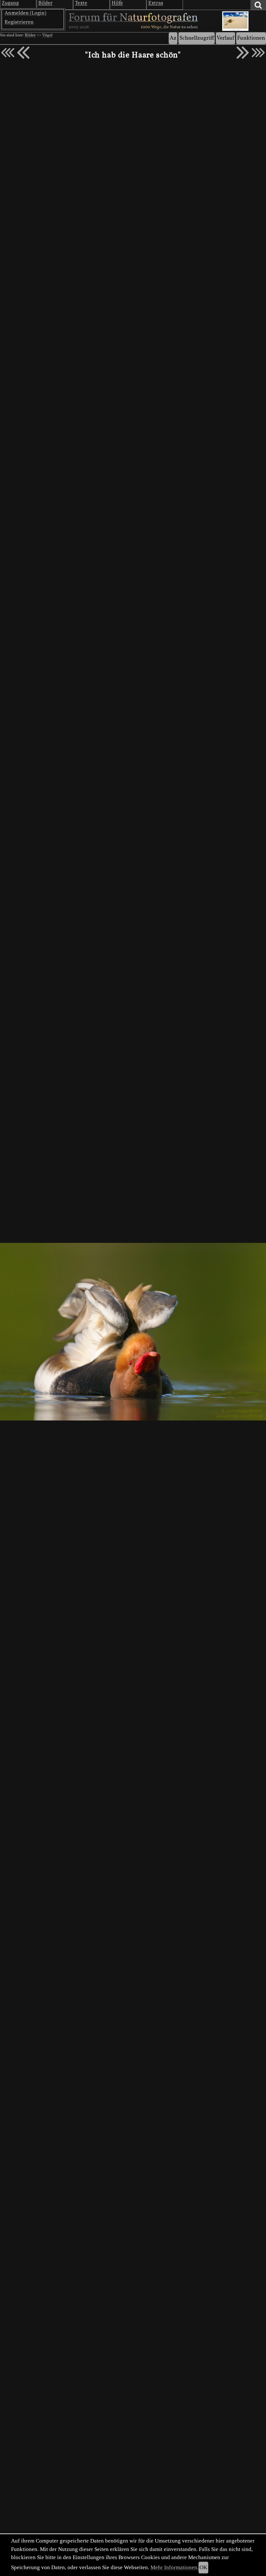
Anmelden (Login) (25, 13)
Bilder (30, 35)
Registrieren (19, 22)
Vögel (47, 35)
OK (203, 2567)
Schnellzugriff (197, 38)
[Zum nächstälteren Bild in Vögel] (243, 53)
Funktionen (251, 38)
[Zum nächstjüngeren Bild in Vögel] (23, 53)
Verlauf (225, 38)
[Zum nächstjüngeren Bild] (8, 53)
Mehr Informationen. (175, 2567)
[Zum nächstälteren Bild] (258, 53)
